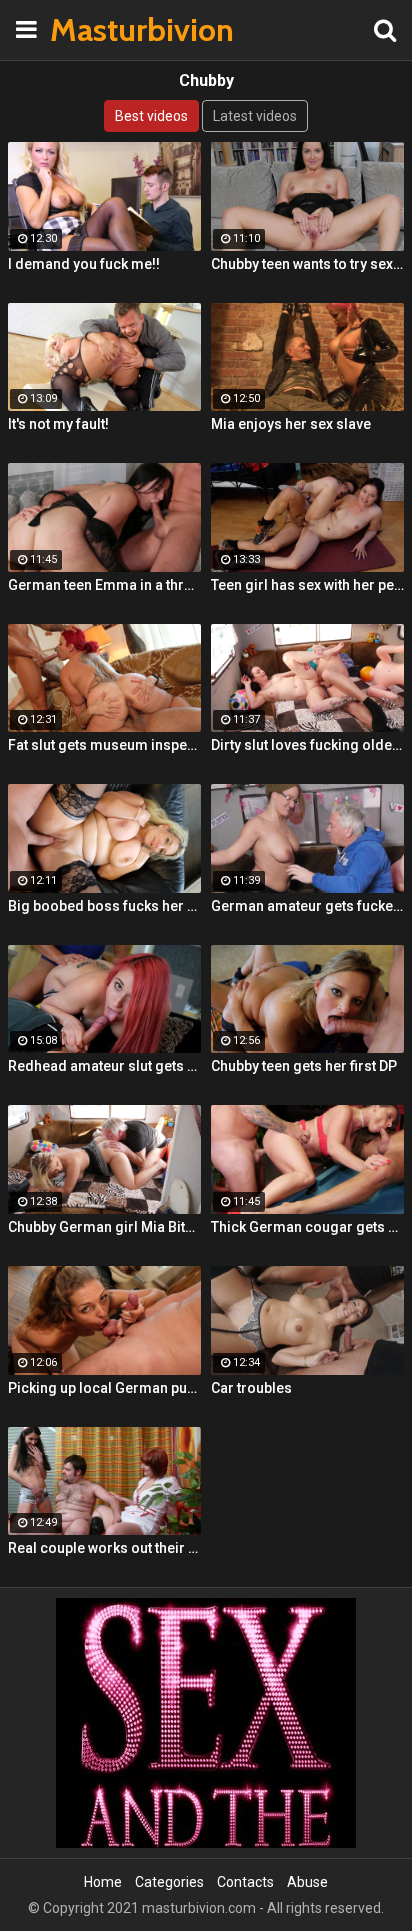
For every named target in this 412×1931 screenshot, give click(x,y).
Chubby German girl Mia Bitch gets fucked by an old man (104, 1227)
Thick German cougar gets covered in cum (307, 1227)
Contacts (245, 1882)
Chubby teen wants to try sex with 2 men (307, 264)
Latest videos (255, 116)
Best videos (151, 116)
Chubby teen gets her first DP (304, 1066)
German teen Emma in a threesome (104, 585)
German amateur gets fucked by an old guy (307, 906)
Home (103, 1882)
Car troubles (251, 1388)
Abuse (307, 1882)
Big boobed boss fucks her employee (104, 906)
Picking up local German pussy (104, 1388)
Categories (169, 1882)
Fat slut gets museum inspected (104, 745)
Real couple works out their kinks (104, 1548)
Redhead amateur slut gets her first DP (104, 1066)
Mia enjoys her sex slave (291, 424)
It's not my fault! (58, 424)
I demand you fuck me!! (84, 264)
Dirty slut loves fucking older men (307, 745)
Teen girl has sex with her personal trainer (307, 585)
